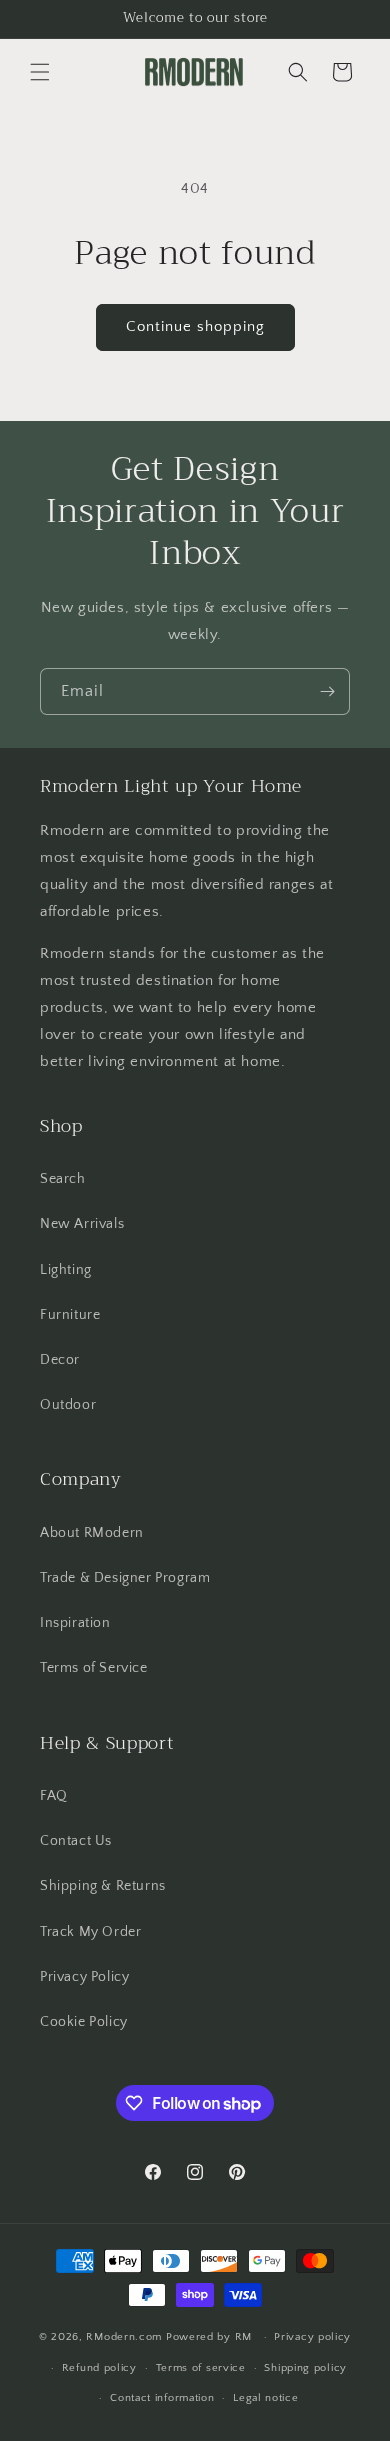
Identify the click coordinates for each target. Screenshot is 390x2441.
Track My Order (90, 1932)
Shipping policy (305, 2368)
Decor (60, 1360)
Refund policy (99, 2368)
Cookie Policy (84, 2022)
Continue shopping (195, 326)
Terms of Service (94, 1668)
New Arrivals (82, 1224)
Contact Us (76, 1841)
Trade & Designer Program (125, 1578)
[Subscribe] (327, 691)
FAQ (54, 1796)
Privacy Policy (84, 1977)
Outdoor (68, 1405)
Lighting (66, 1270)
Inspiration (75, 1623)
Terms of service (201, 2368)
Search (63, 1179)
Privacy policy (312, 2337)
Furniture (70, 1315)
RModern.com (124, 2337)
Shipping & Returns (103, 1886)
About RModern (92, 1533)
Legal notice (265, 2398)
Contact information (162, 2398)
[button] (40, 72)
